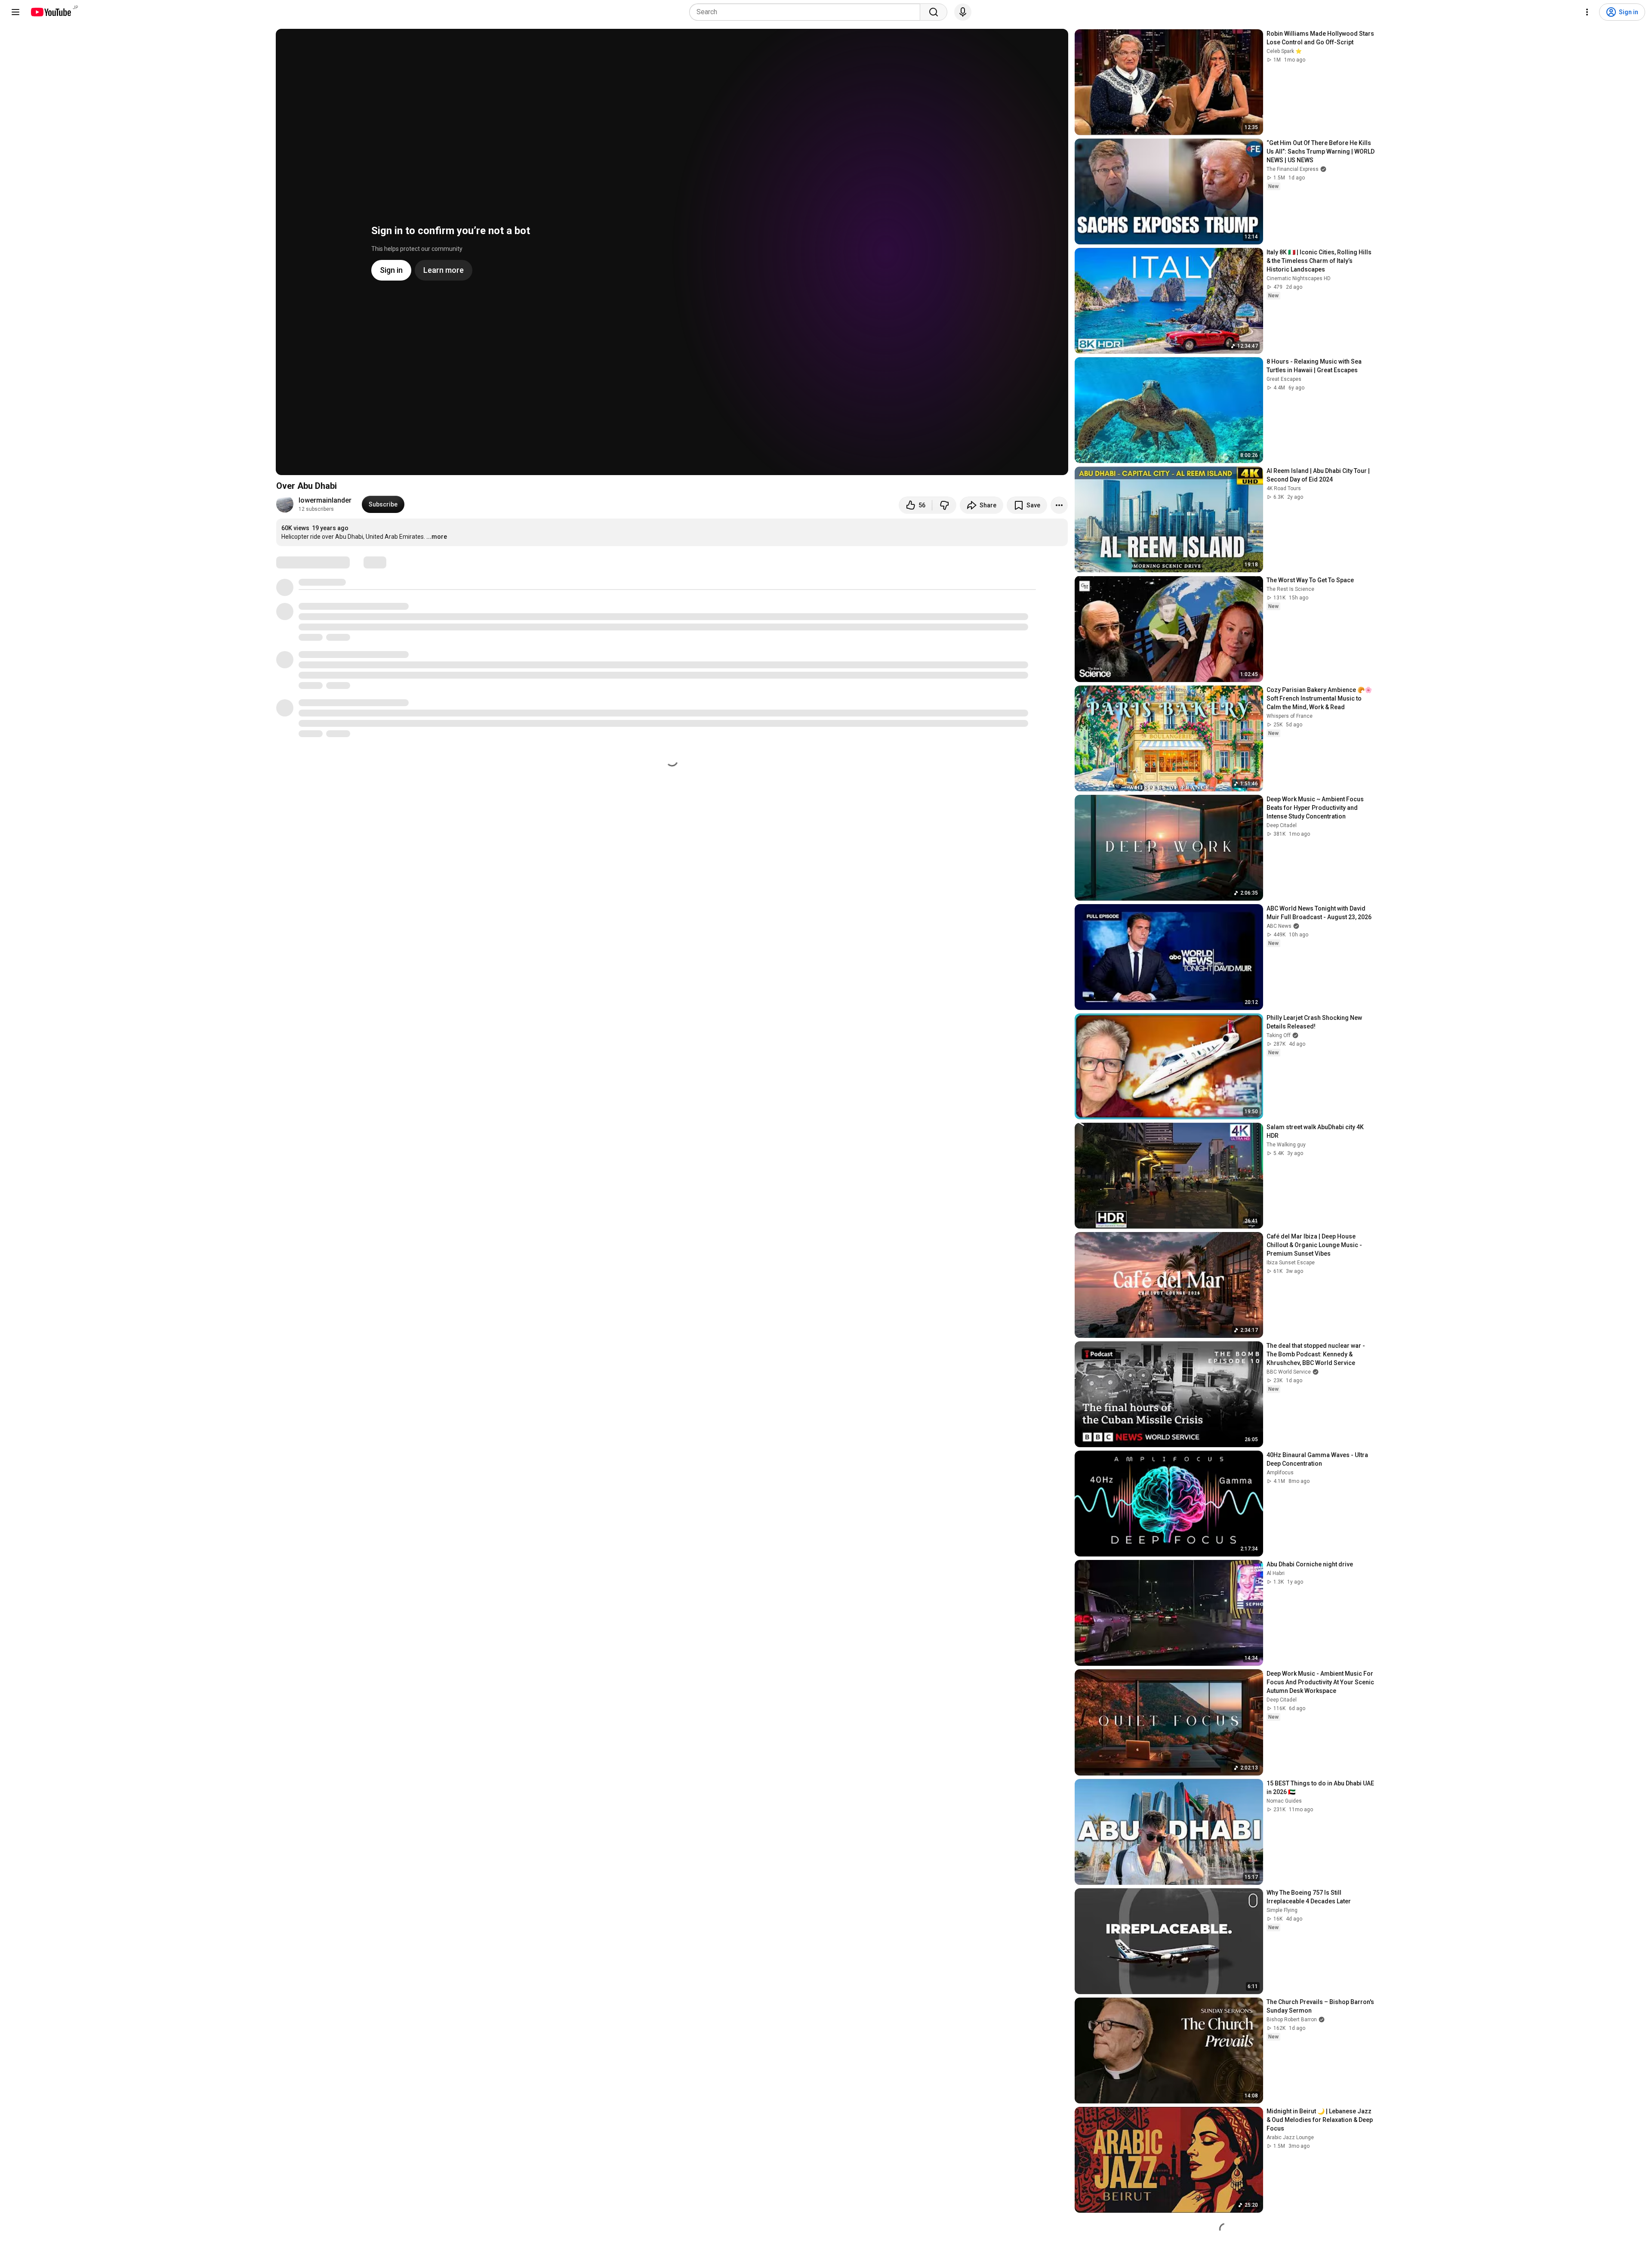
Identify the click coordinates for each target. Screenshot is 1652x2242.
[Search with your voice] (963, 12)
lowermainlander (325, 500)
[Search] (934, 12)
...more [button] (437, 537)
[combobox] (807, 12)
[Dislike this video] (944, 505)
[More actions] (1059, 505)
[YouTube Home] (51, 12)
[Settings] (1587, 12)
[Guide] (15, 12)
